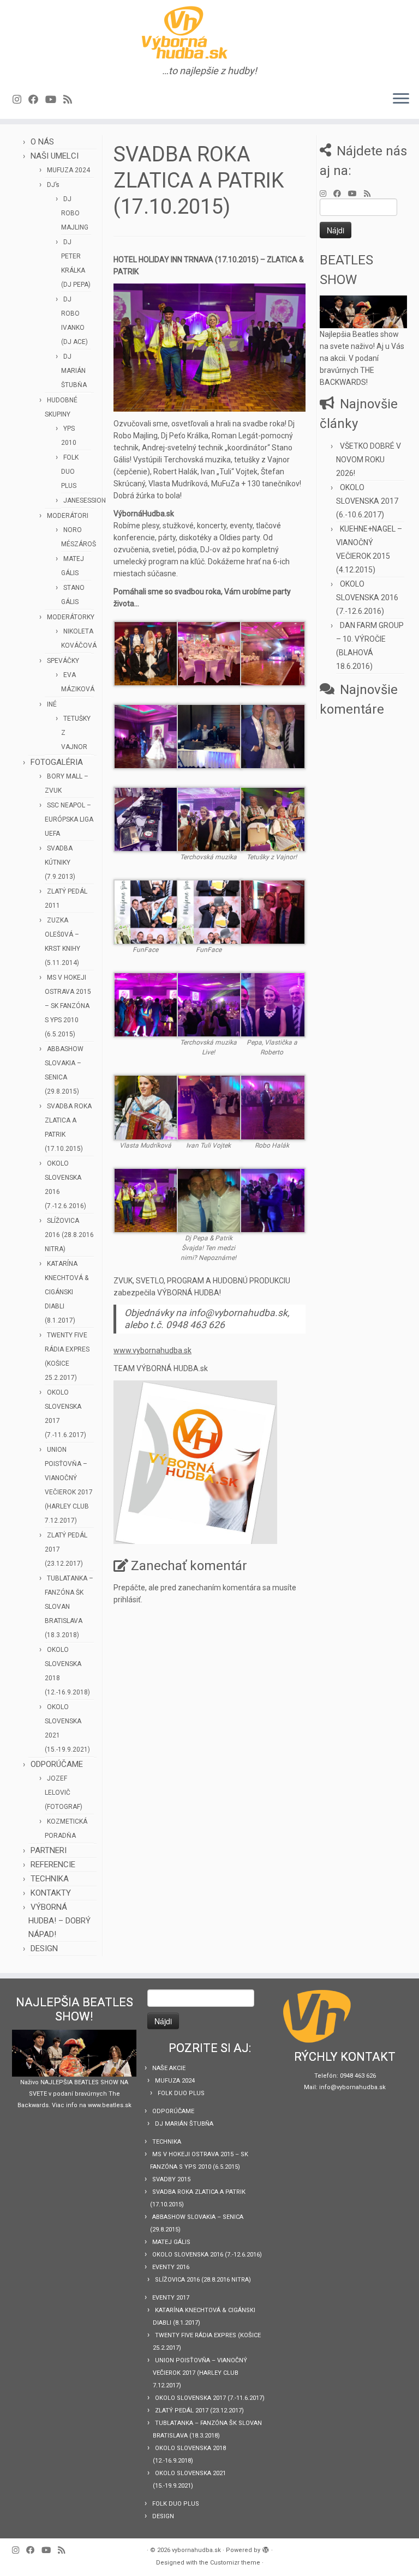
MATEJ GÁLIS (171, 2242)
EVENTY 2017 (171, 2298)
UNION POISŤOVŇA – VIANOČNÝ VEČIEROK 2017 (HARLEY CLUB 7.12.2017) (200, 2373)
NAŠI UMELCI (55, 156)
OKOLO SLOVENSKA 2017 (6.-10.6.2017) (367, 501)
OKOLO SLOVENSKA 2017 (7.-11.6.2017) (210, 2398)
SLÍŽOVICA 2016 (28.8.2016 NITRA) (69, 1235)
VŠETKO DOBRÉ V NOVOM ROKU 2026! (369, 460)
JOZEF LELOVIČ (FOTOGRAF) (64, 1793)
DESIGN (44, 1948)
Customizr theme (235, 2563)
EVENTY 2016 (171, 2267)
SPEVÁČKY (63, 661)
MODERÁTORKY (71, 617)
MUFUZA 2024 (68, 170)
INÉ (52, 704)
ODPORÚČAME (57, 1764)
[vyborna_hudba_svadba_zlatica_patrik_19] (209, 347)
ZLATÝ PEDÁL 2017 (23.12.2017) (199, 2411)
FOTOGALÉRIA (57, 762)
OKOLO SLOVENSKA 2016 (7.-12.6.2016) (367, 598)
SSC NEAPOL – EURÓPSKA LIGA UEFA (69, 819)
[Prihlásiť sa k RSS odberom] (71, 99)
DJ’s (53, 185)
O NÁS (42, 142)
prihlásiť (127, 1600)
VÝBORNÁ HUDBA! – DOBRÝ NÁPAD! (59, 1921)
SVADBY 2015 (171, 2179)
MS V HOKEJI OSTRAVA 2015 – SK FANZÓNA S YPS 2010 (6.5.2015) (68, 1006)
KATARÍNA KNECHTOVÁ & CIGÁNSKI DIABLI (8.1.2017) (67, 1292)
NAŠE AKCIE (169, 2068)
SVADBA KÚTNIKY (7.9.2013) (60, 862)
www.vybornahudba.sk (152, 1350)
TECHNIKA (50, 1879)
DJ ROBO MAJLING (75, 213)
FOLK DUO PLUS (70, 472)
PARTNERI (49, 1850)
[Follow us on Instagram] (20, 99)
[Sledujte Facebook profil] (37, 99)
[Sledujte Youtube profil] (54, 99)
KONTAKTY (51, 1893)
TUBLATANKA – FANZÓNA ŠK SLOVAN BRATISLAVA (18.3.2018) (69, 1607)
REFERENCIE (53, 1865)
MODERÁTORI (68, 516)
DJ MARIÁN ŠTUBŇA (74, 371)
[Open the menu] (401, 99)
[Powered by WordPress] (266, 2548)
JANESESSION (85, 500)
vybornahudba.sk (196, 2550)
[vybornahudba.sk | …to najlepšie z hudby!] (209, 33)
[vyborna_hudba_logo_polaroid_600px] (195, 1462)
